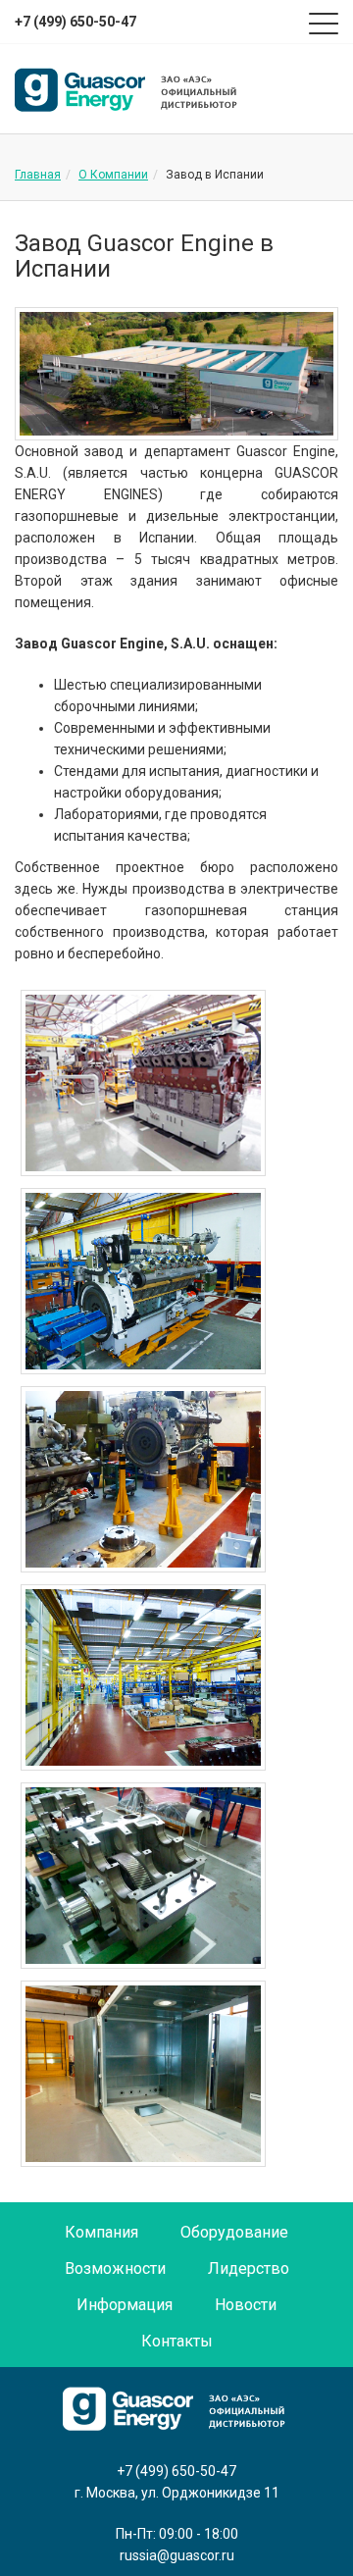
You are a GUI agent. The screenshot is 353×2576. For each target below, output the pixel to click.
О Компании (113, 175)
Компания (101, 2232)
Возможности (115, 2268)
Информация (125, 2305)
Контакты (177, 2341)
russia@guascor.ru (177, 2555)
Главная (38, 175)
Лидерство (249, 2268)
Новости (246, 2305)
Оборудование (234, 2232)
